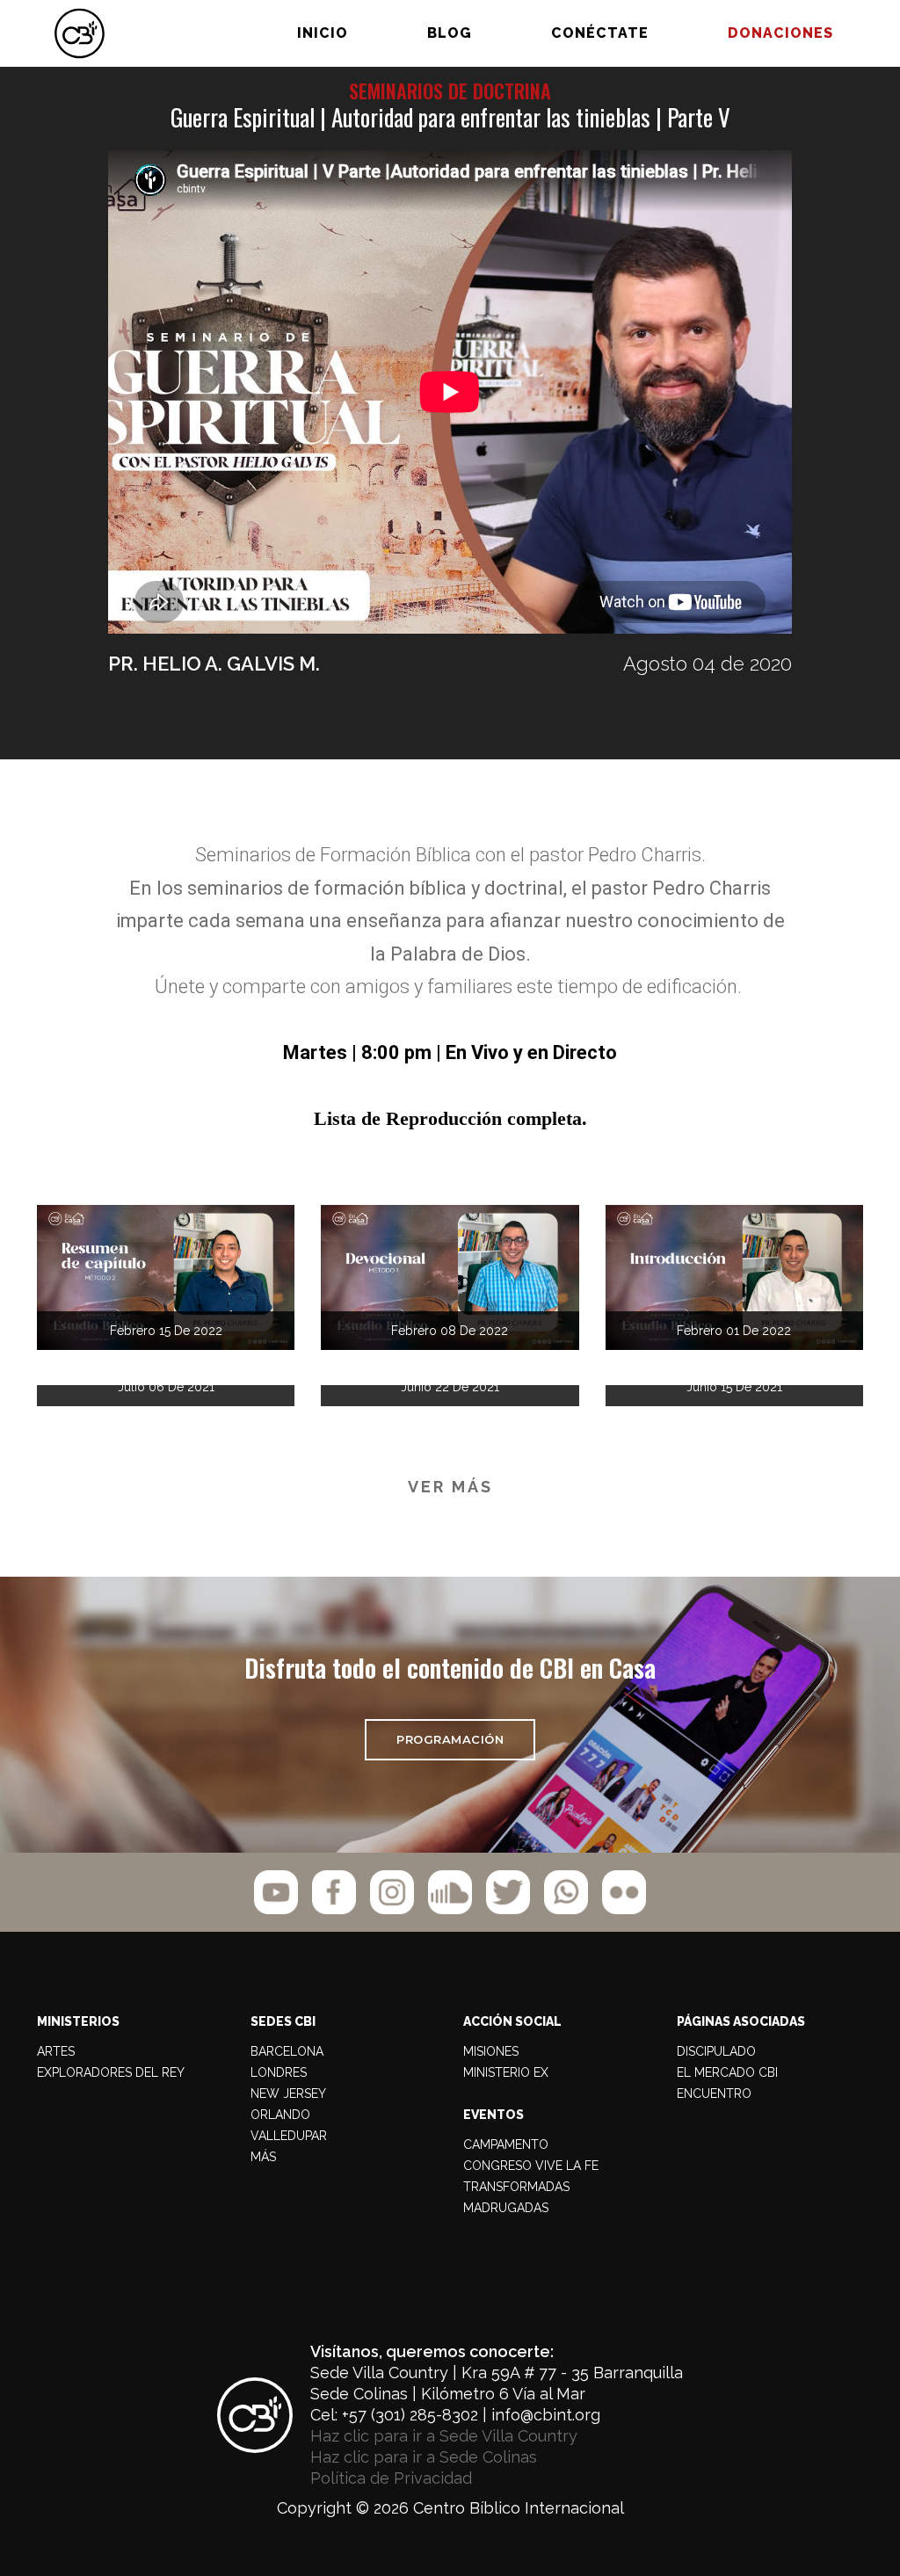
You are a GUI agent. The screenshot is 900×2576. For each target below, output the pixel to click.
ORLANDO (280, 2115)
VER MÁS (450, 1487)
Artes (56, 2051)
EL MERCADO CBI (727, 2072)
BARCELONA (287, 2051)
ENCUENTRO (714, 2093)
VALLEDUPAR (289, 2136)
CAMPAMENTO (506, 2144)
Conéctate (600, 33)
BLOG (450, 33)
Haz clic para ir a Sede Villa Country (444, 2436)
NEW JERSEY (288, 2093)
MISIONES (491, 2051)
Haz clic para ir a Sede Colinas (424, 2457)
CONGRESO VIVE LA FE (531, 2166)
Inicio (323, 33)
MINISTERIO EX (506, 2072)
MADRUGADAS (506, 2208)
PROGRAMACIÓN (450, 1739)
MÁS (263, 2157)
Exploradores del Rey (111, 2072)
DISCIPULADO (716, 2051)
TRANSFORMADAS (516, 2187)
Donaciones (780, 33)
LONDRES (279, 2072)
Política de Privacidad (391, 2478)
